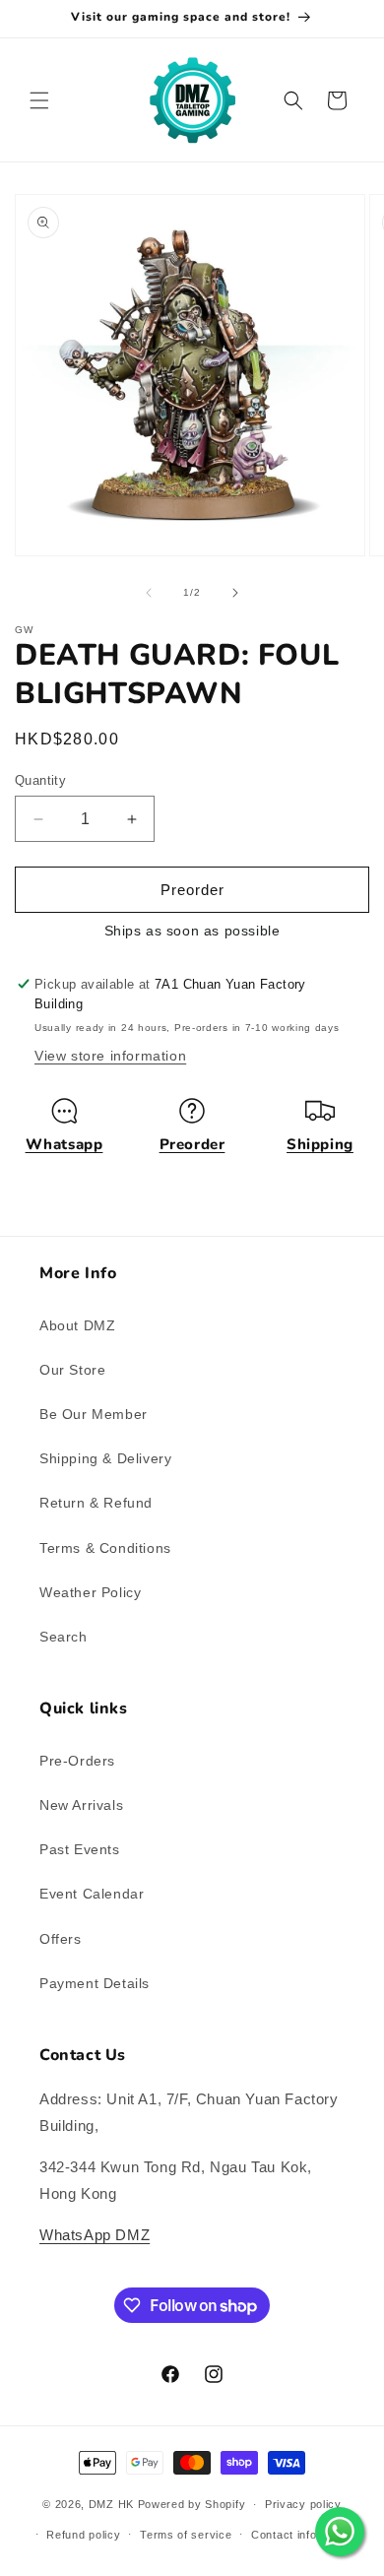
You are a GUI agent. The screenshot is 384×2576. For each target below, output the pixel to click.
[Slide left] (149, 593)
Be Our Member (94, 1414)
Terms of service (186, 2535)
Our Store (72, 1370)
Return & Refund (96, 1503)
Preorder (192, 1144)
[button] (39, 100)
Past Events (80, 1849)
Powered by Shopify (192, 2504)
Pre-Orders (77, 1761)
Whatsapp (64, 1144)
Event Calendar (92, 1894)
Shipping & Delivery (105, 1458)
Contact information (304, 2535)
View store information (110, 1056)
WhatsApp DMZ (95, 2235)
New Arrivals (81, 1805)
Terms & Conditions (105, 1548)
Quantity (40, 780)
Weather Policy (90, 1592)
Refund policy (83, 2535)
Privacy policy (303, 2504)
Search (64, 1637)
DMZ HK (111, 2504)
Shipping (320, 1144)
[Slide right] (235, 593)
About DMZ (77, 1325)
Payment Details (95, 1983)
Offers (61, 1939)
